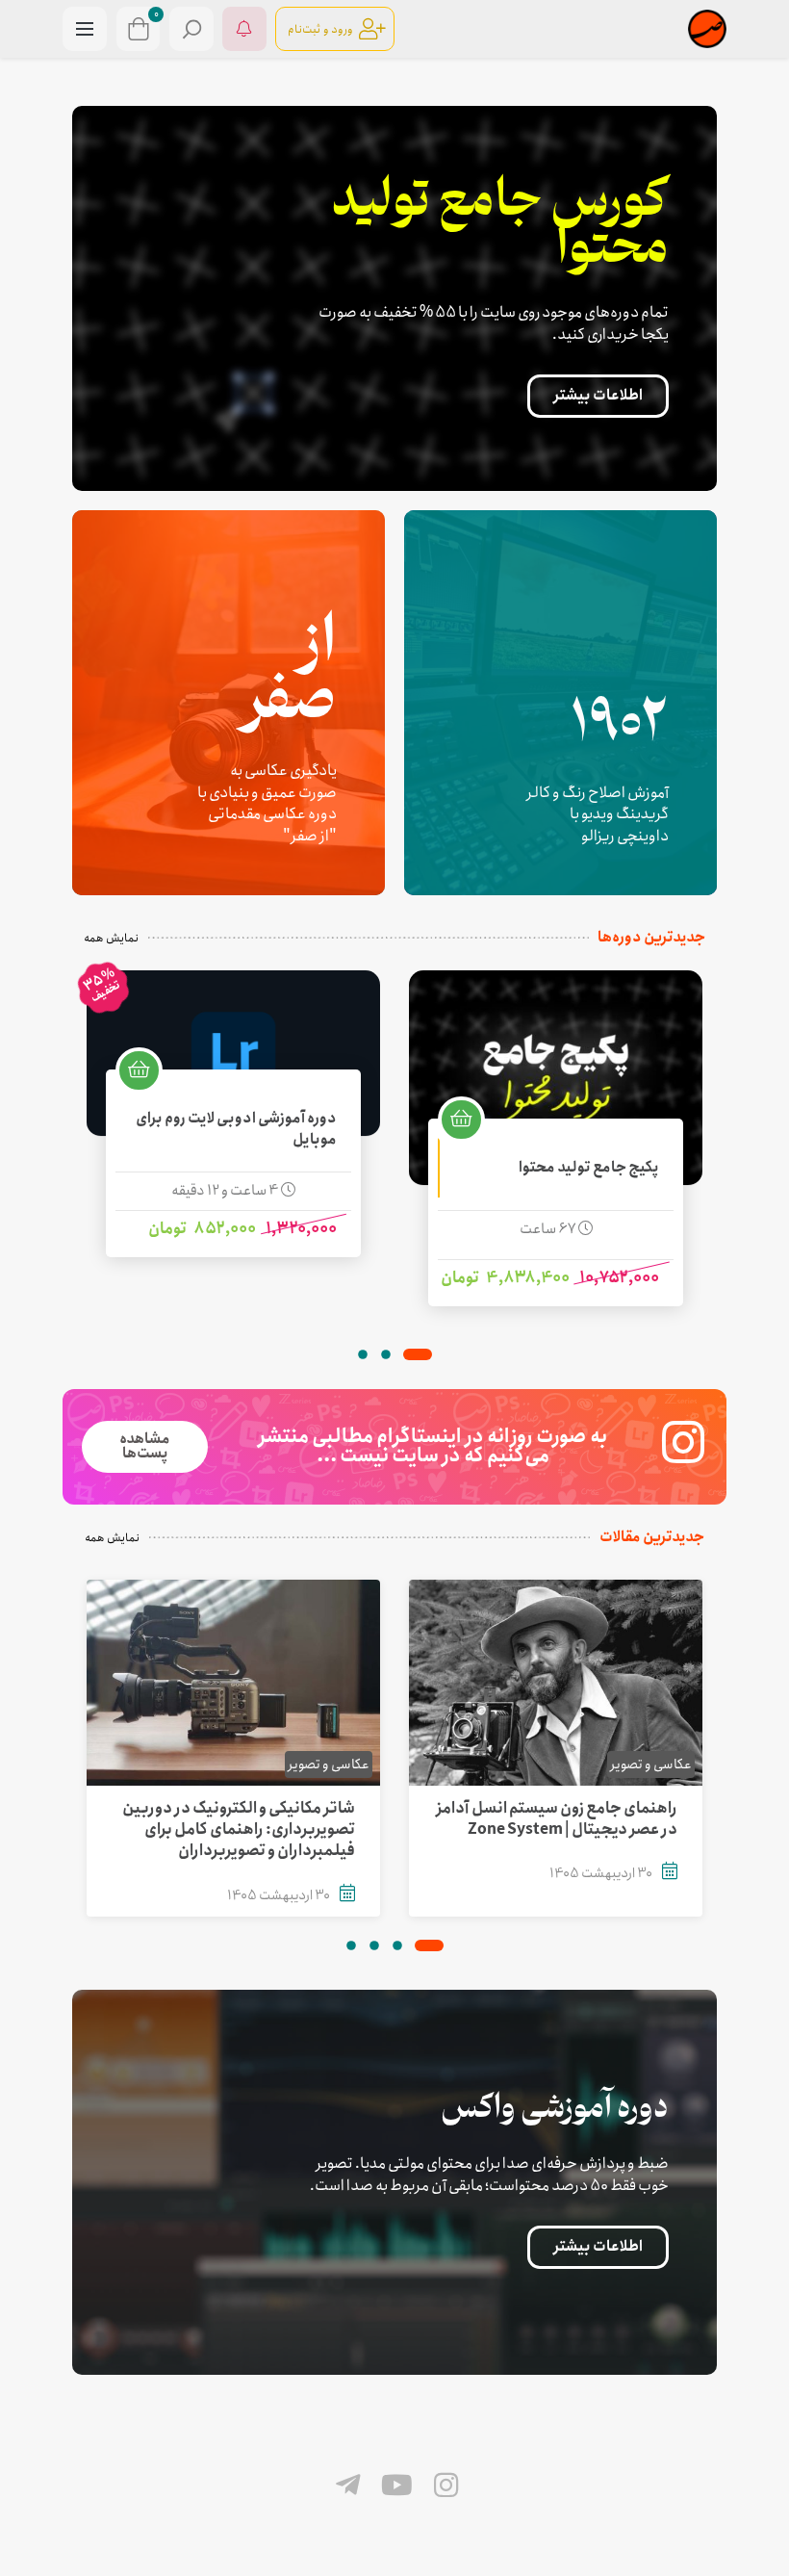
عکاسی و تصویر (651, 1765)
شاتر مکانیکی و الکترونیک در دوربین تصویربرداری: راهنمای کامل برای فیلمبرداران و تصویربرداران (239, 1830)
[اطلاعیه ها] (244, 29)
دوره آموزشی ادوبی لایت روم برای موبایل (236, 1130)
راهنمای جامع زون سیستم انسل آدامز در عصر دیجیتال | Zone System (557, 1819)
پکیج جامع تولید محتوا (589, 1168)
